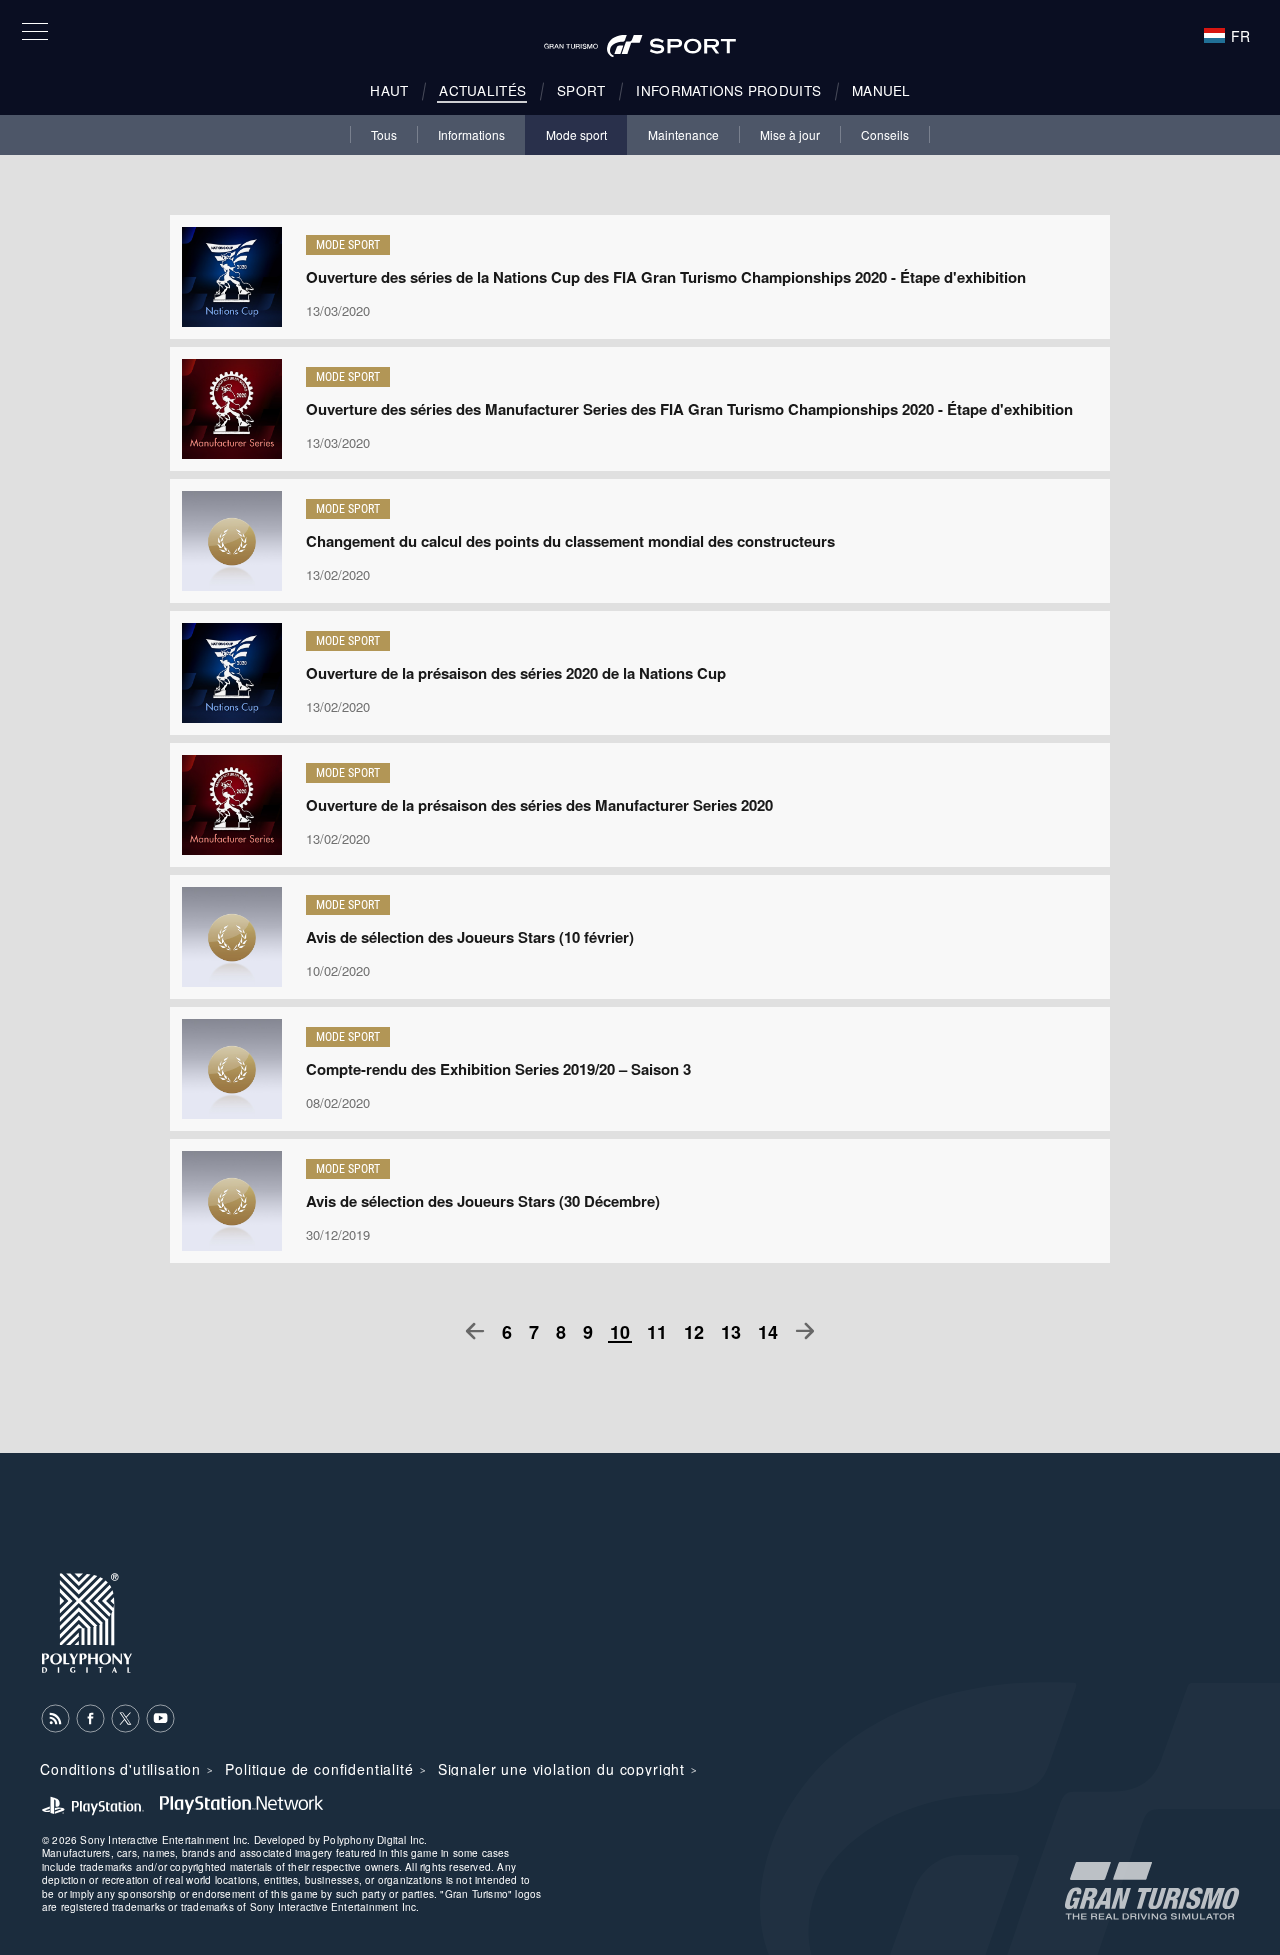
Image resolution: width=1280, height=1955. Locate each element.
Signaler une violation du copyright (561, 1769)
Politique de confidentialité (319, 1769)
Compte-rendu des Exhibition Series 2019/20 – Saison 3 (498, 1069)
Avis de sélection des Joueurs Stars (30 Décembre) (483, 1201)
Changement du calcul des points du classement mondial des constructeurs (570, 541)
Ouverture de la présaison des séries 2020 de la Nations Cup (516, 673)
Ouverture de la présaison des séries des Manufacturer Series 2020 (539, 805)
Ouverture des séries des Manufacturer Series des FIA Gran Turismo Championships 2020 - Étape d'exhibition (689, 409)
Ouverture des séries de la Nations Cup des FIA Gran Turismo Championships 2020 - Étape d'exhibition (666, 277)
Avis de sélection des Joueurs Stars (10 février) (470, 937)
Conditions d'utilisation (120, 1769)
